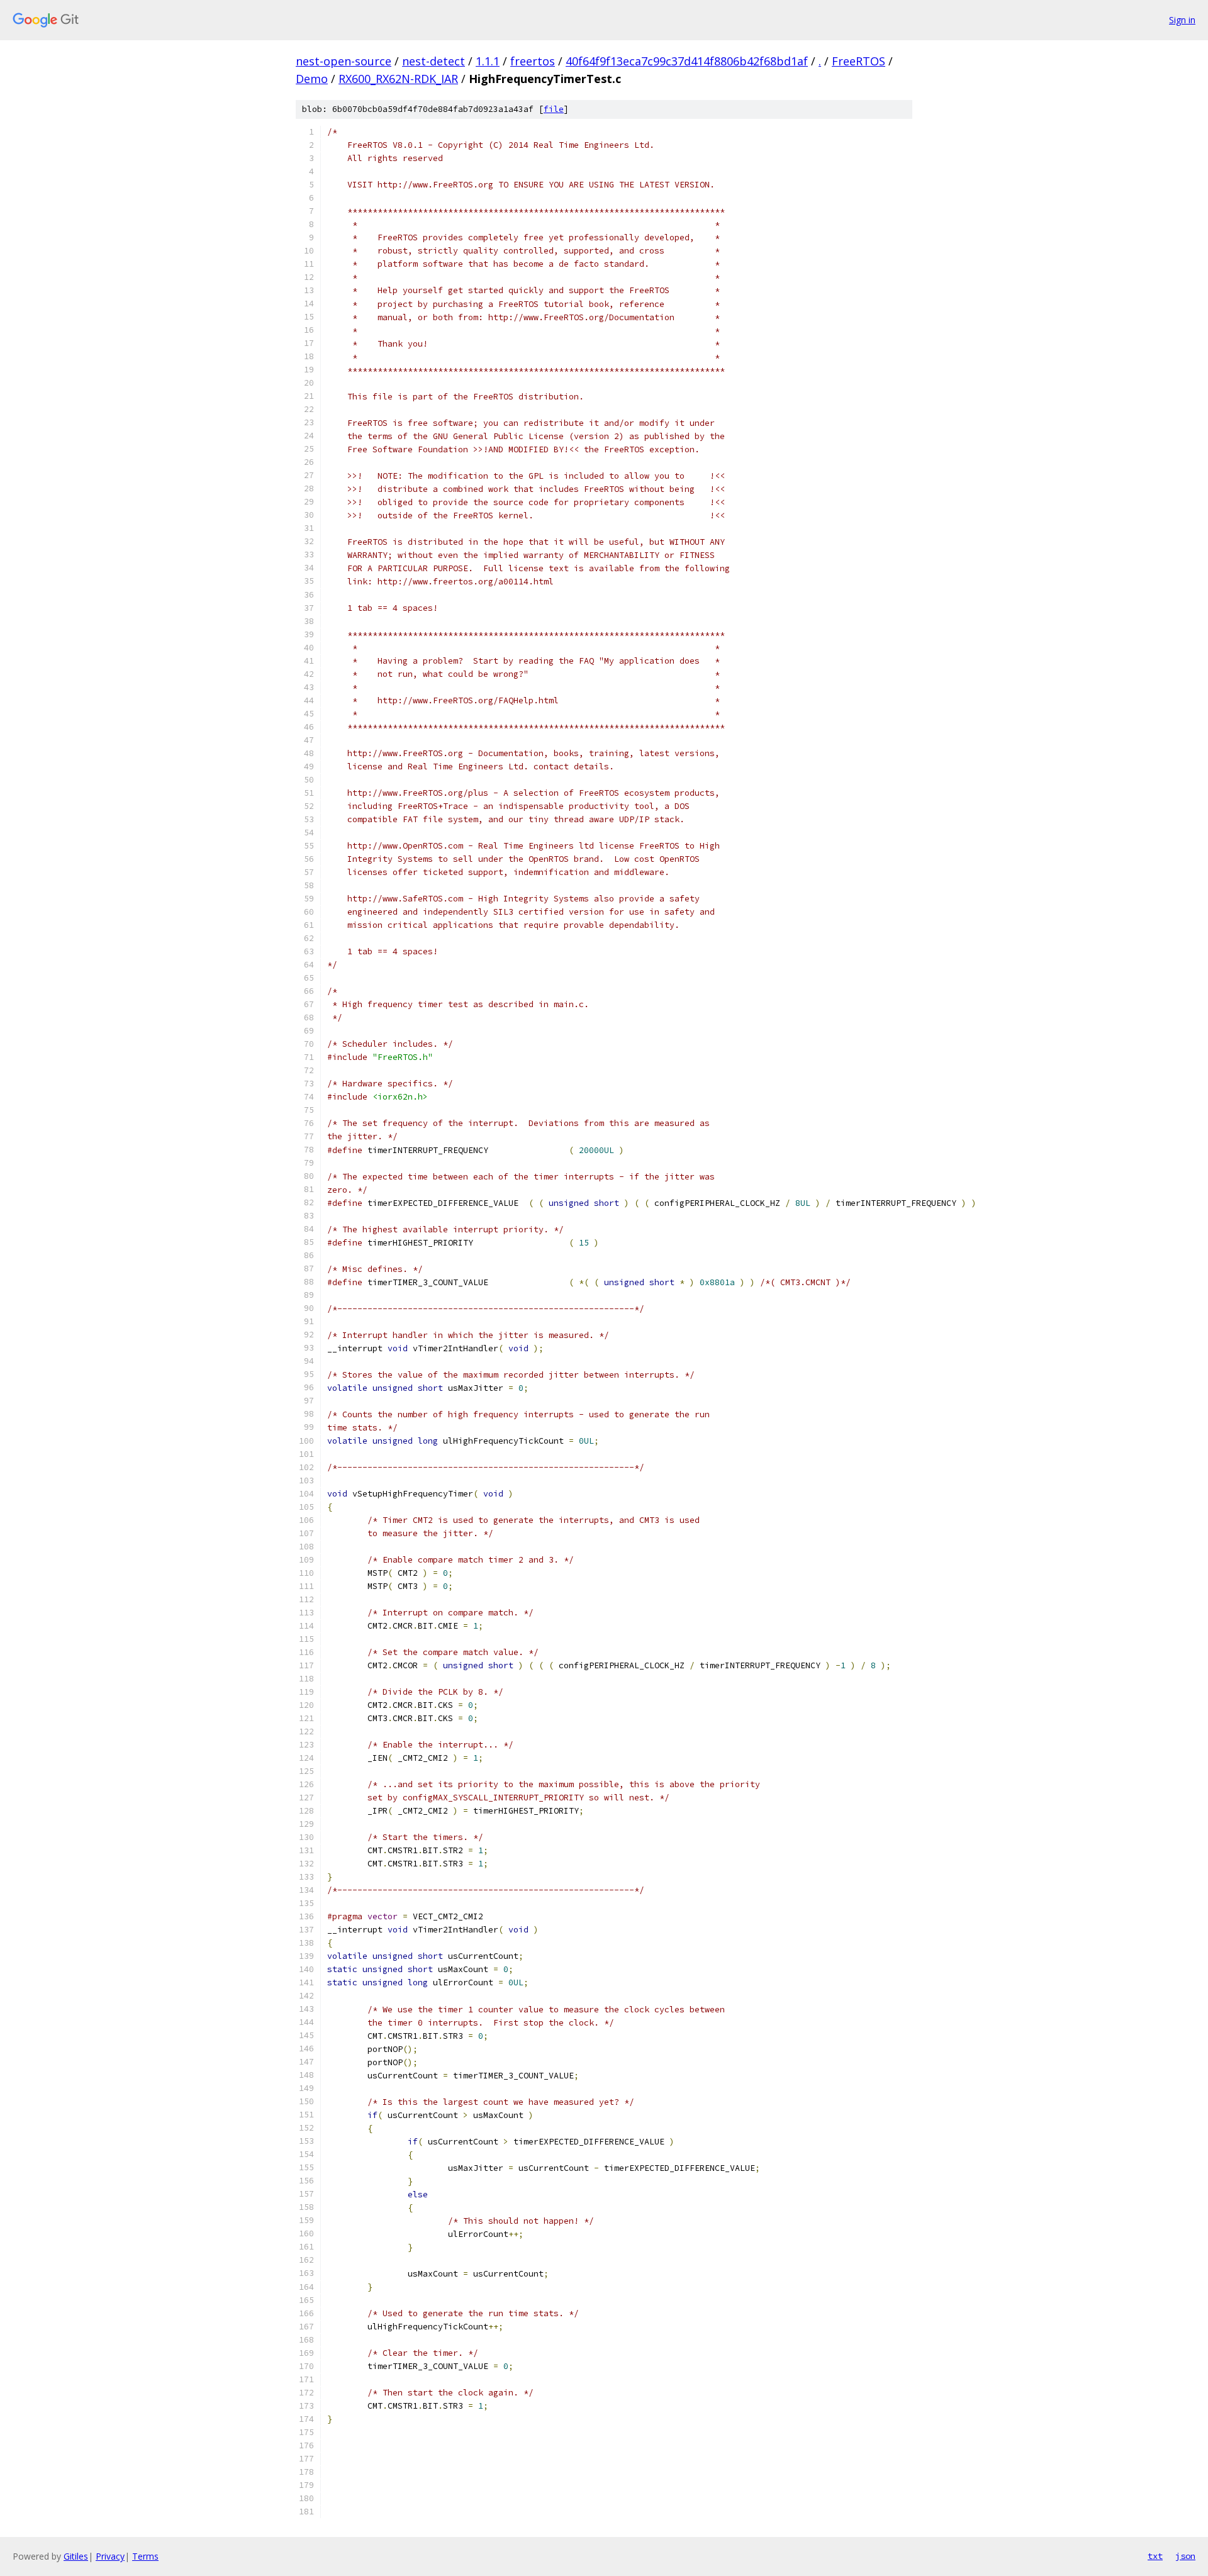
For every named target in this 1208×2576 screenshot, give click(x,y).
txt (1155, 2556)
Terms (145, 2556)
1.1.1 (488, 61)
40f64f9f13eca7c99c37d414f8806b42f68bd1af (687, 61)
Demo (312, 79)
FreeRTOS (858, 61)
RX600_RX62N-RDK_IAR (398, 79)
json (1185, 2556)
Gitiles (76, 2556)
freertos (533, 61)
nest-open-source (344, 61)
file (554, 109)
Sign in (1182, 20)
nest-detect (433, 61)
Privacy (110, 2556)
